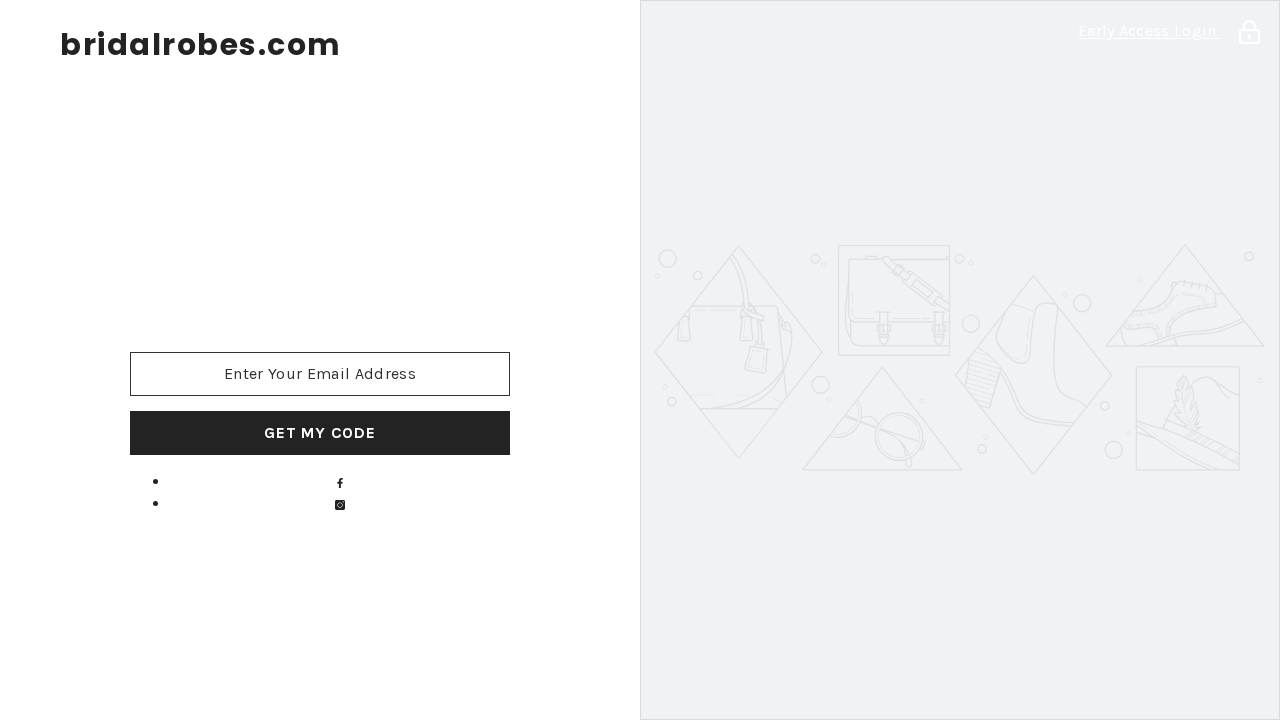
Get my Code (320, 432)
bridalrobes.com (201, 45)
